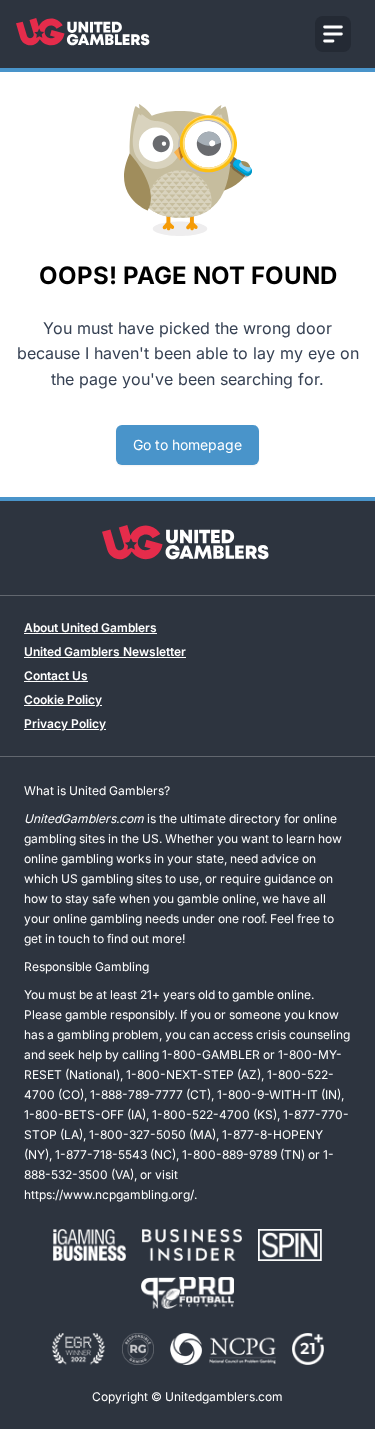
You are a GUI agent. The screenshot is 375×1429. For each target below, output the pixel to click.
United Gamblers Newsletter (105, 651)
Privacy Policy (65, 723)
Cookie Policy (63, 699)
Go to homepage (187, 444)
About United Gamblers (90, 627)
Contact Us (56, 675)
